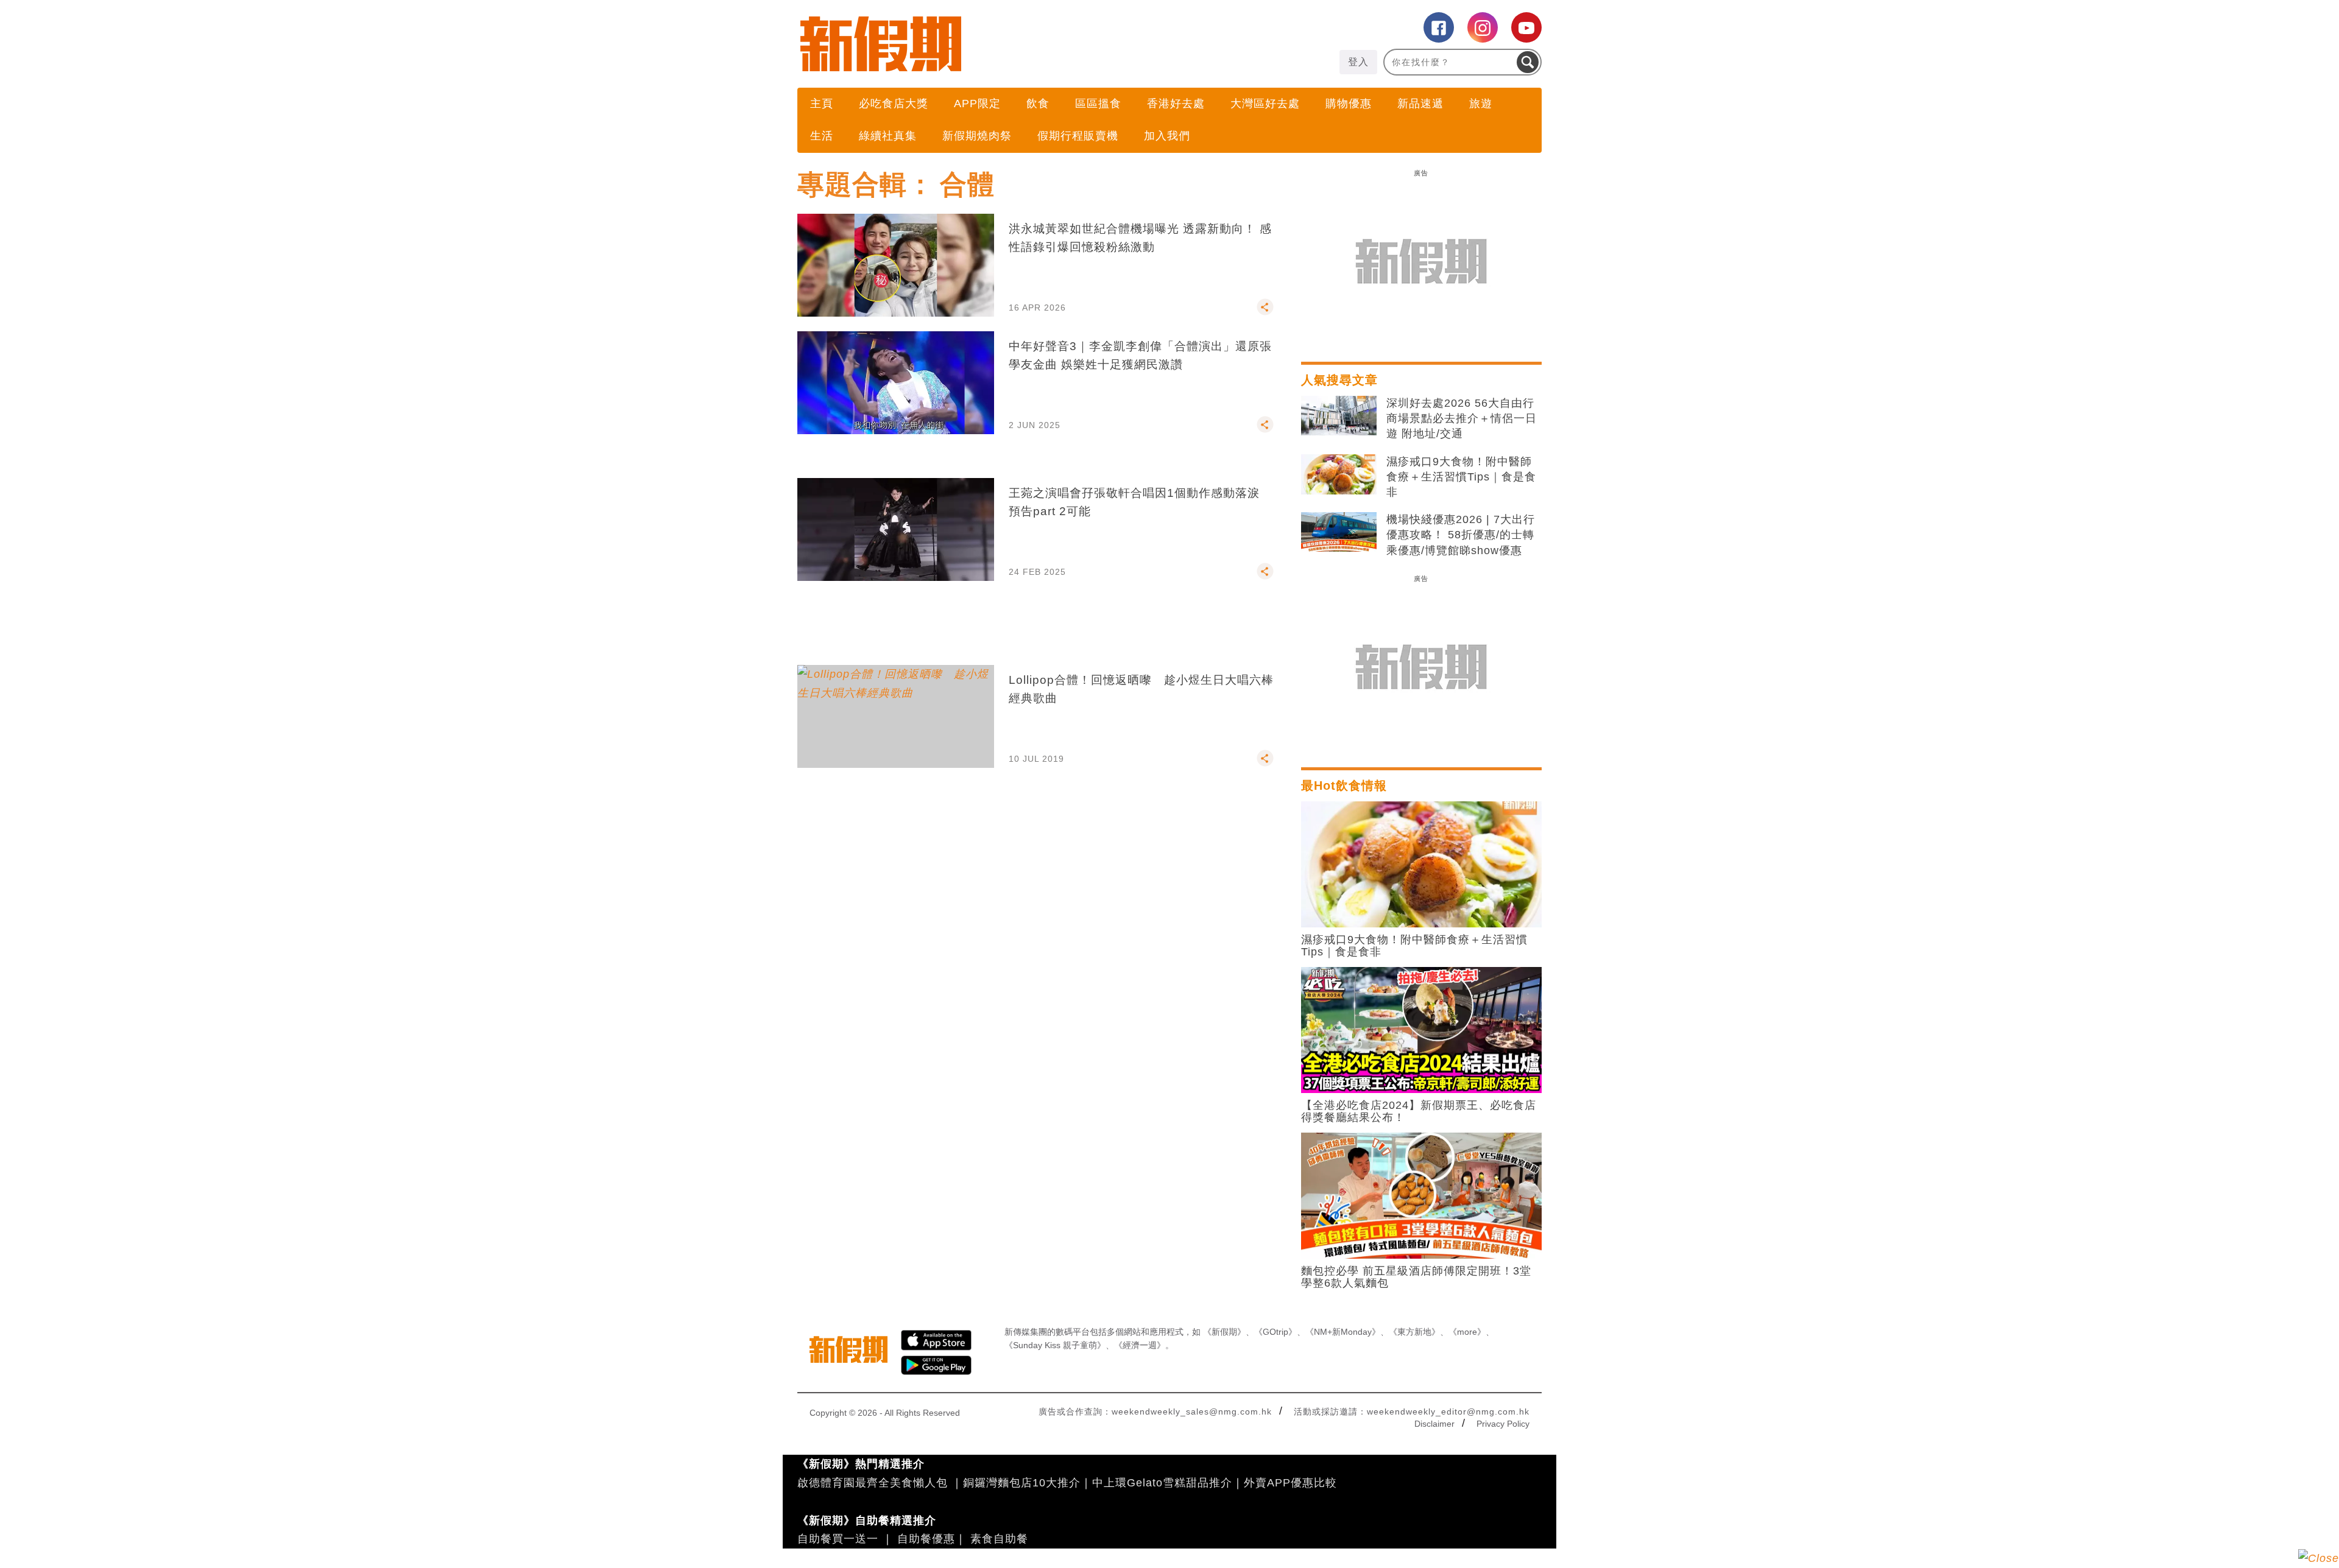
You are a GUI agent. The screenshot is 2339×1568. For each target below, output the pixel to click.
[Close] (2319, 1558)
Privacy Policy (1503, 1424)
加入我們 (1167, 136)
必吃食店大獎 (894, 104)
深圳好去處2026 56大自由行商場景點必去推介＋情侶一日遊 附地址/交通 (1462, 418)
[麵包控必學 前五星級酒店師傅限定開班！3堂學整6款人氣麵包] (1421, 1195)
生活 (822, 136)
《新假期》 (1224, 1332)
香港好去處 (1176, 104)
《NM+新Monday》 (1343, 1332)
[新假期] (983, 44)
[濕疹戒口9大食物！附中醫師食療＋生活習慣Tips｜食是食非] (1339, 474)
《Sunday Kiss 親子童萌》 (1055, 1345)
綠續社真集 (888, 136)
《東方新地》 (1414, 1332)
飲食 (1038, 104)
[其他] (1265, 312)
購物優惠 (1349, 104)
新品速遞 (1420, 104)
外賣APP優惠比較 (1290, 1483)
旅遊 (1481, 104)
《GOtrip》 (1275, 1332)
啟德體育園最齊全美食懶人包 (873, 1483)
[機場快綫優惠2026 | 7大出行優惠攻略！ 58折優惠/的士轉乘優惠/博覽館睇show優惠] (1339, 532)
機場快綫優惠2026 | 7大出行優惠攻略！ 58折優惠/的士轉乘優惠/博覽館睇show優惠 (1461, 535)
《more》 (1467, 1332)
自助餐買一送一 (838, 1539)
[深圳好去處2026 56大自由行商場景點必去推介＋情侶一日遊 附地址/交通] (1339, 416)
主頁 (822, 104)
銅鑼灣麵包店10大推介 (1022, 1483)
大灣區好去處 (1265, 104)
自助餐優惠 (926, 1539)
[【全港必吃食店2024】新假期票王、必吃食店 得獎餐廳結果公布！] (1421, 1029)
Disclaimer (1434, 1424)
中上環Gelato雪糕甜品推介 (1162, 1483)
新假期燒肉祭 (977, 136)
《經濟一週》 (1140, 1345)
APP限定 (977, 104)
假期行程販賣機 (1078, 136)
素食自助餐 (999, 1539)
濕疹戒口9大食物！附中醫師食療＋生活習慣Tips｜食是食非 (1461, 477)
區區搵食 (1098, 104)
